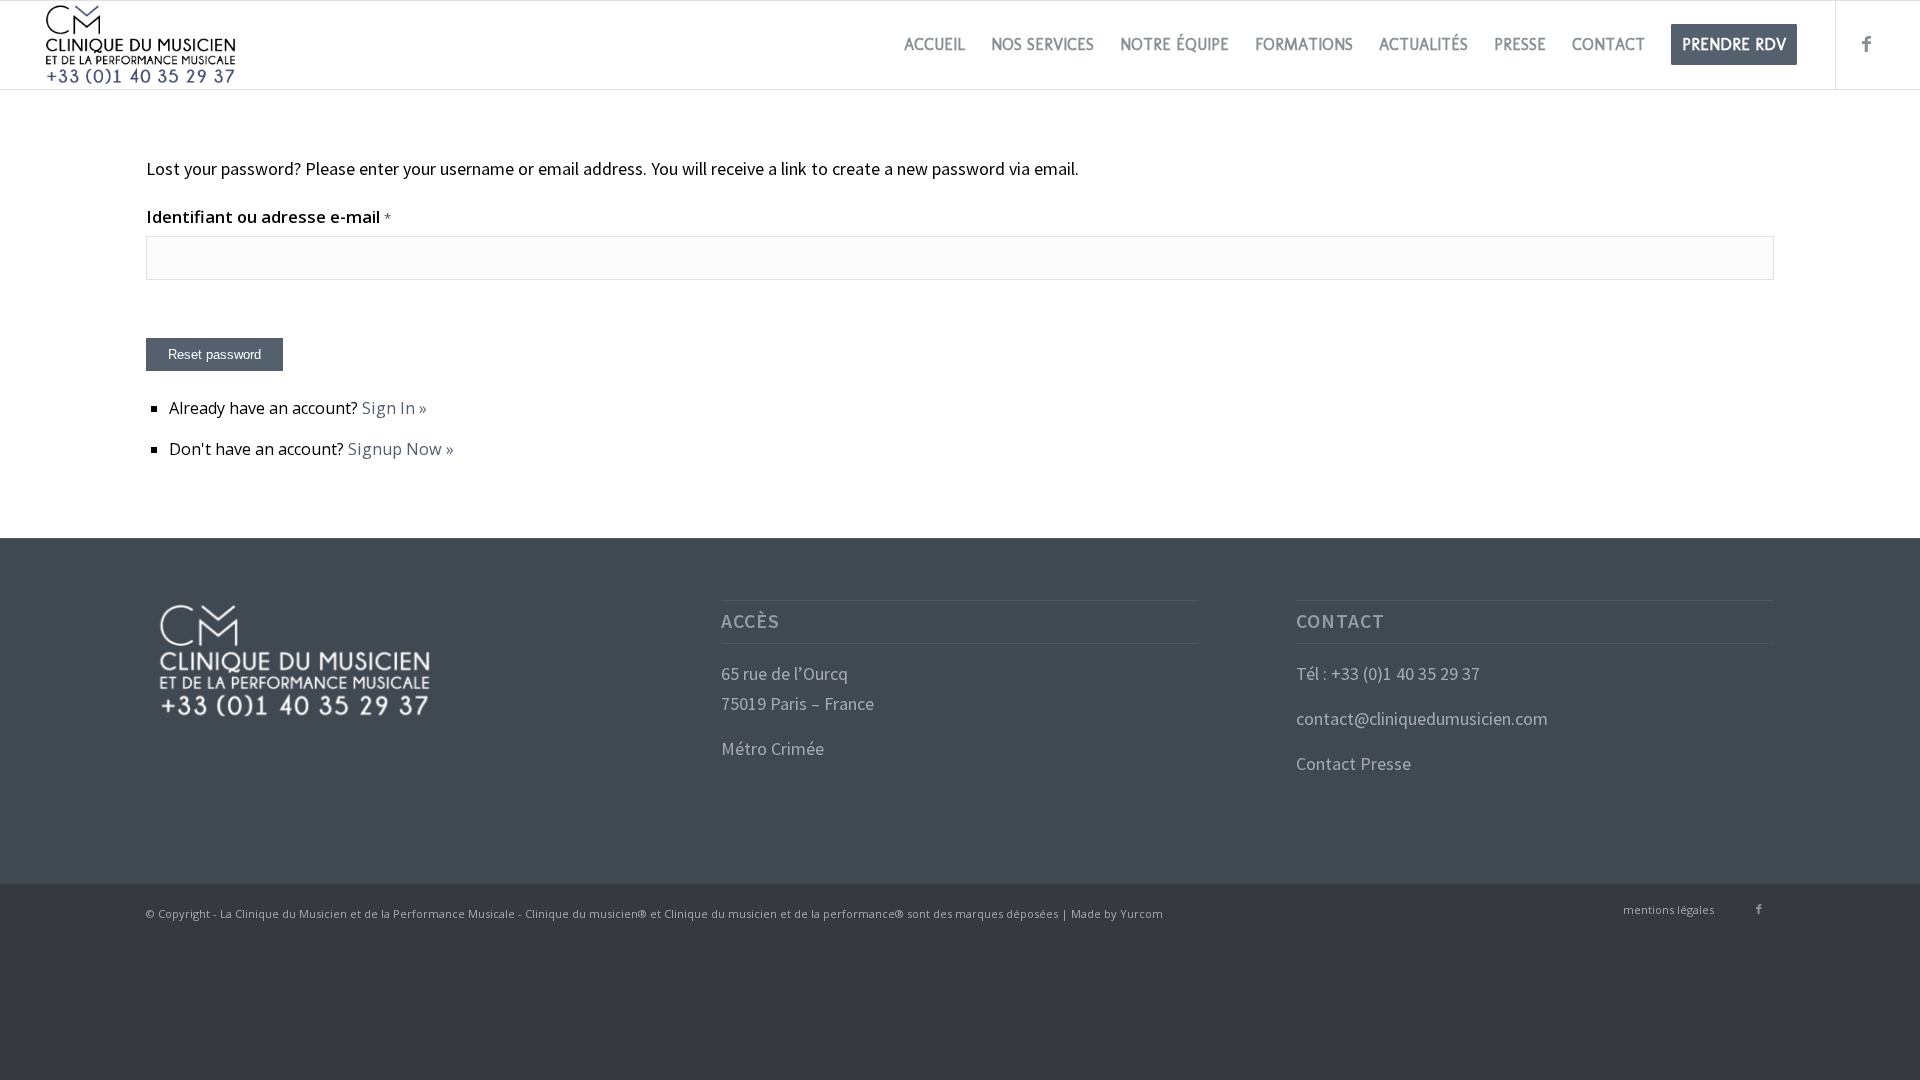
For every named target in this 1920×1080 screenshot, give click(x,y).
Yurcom (1141, 913)
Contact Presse (1353, 763)
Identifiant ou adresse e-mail (268, 216)
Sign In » (394, 408)
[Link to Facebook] (1867, 44)
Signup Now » (401, 449)
